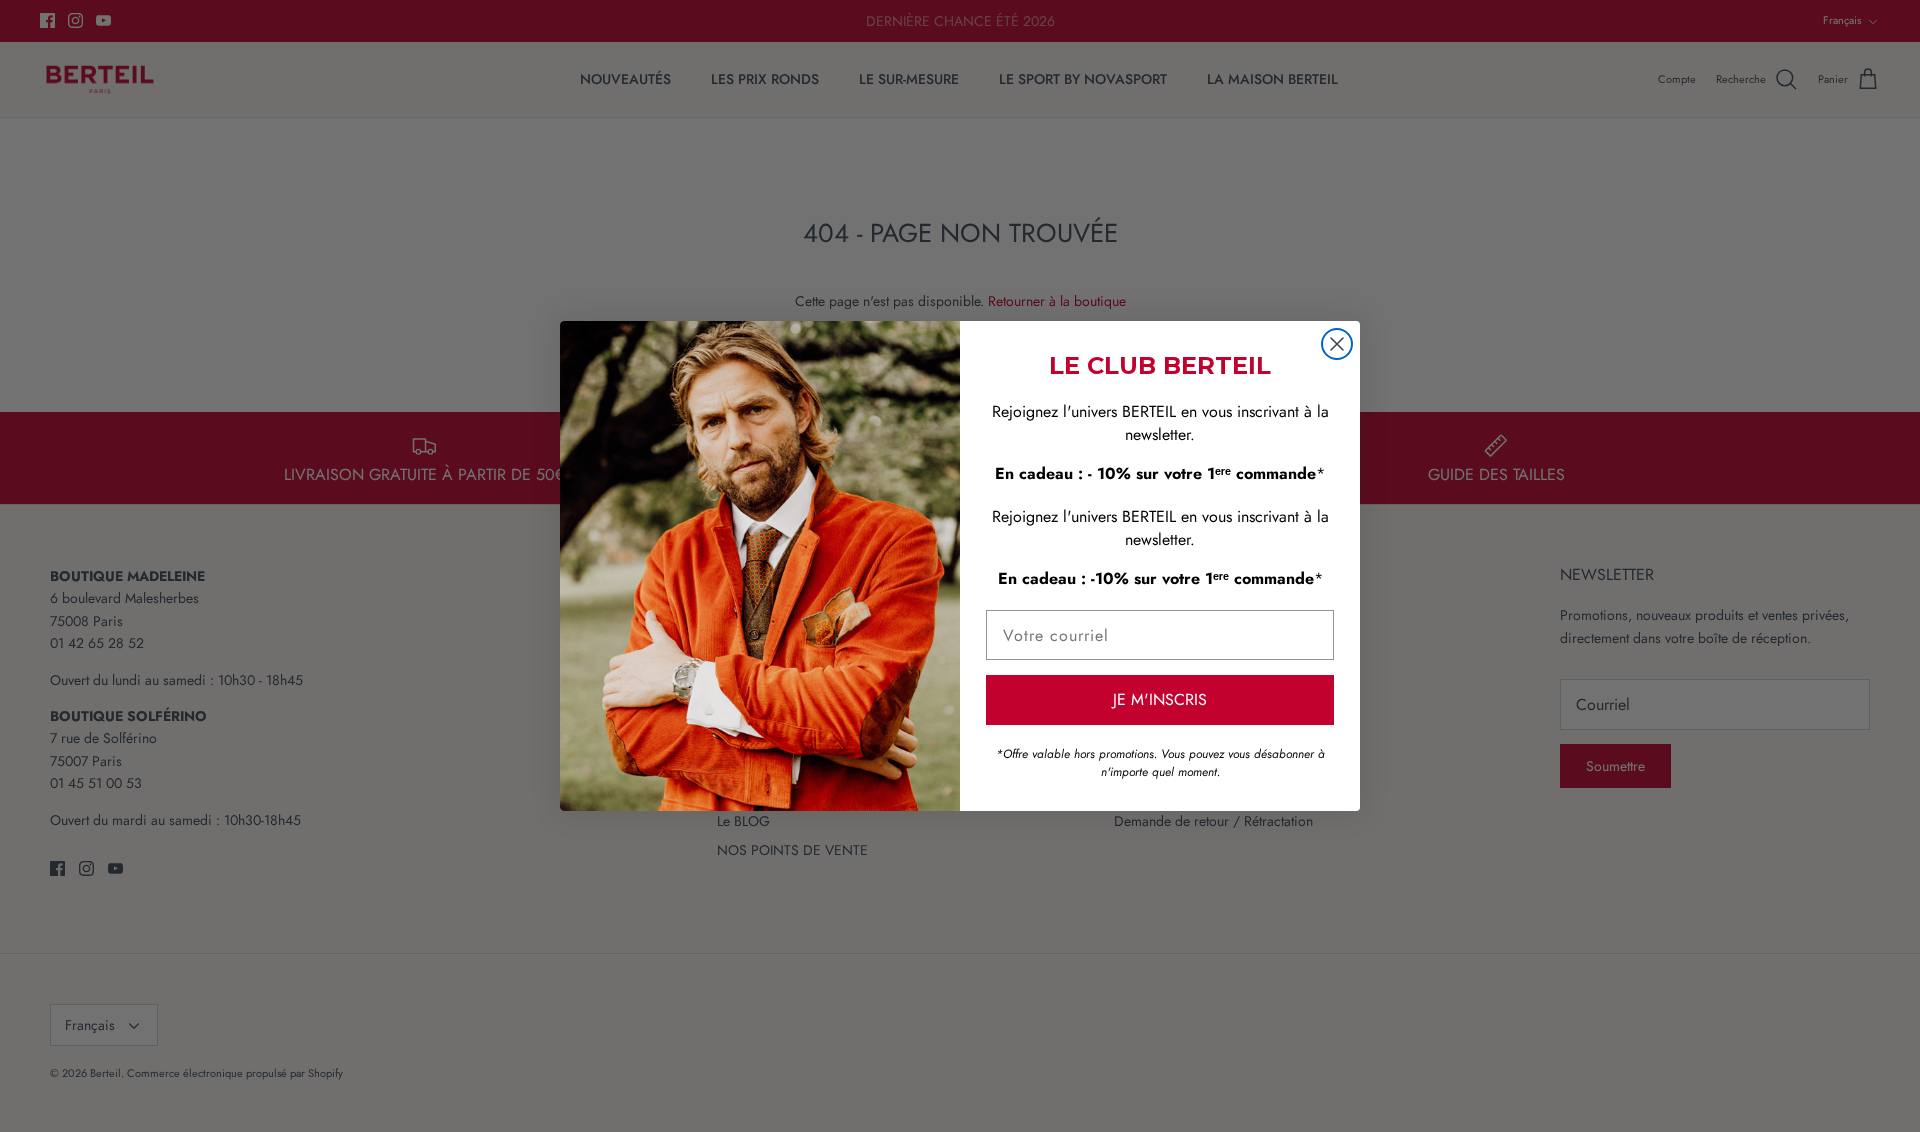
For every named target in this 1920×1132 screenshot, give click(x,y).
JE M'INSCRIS (1160, 699)
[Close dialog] (1337, 344)
